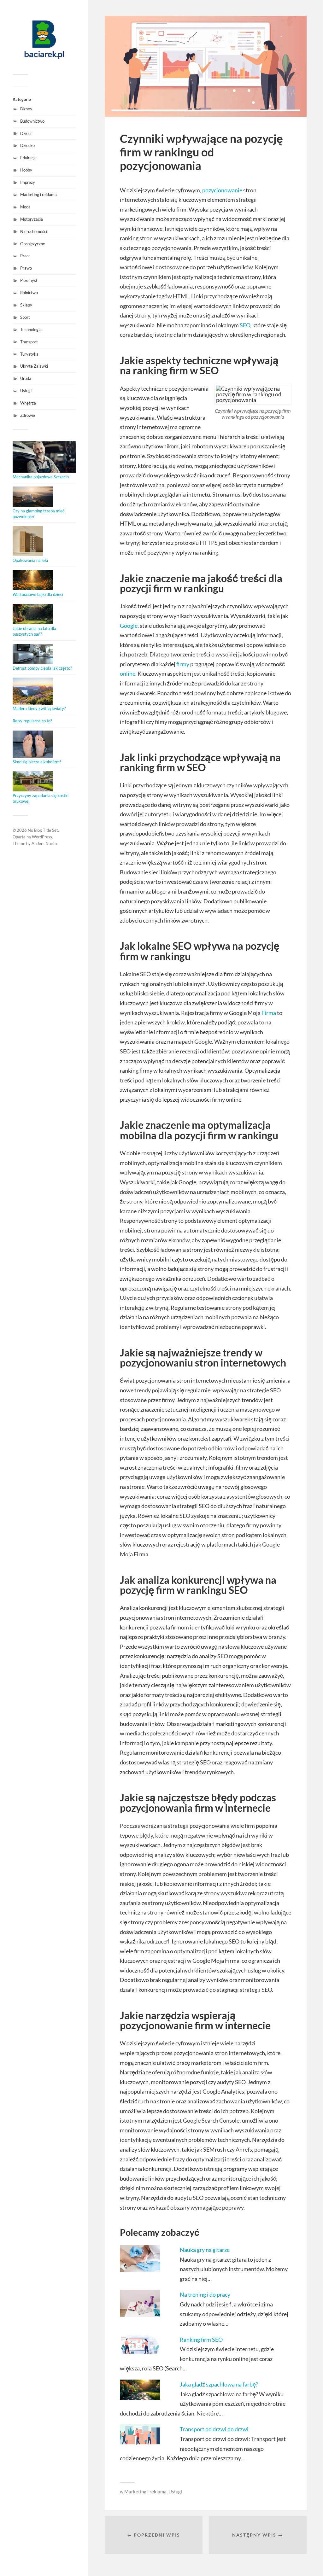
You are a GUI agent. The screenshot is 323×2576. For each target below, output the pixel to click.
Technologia (31, 329)
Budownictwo (32, 121)
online (128, 673)
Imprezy (28, 182)
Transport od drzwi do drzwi (214, 2429)
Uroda (26, 378)
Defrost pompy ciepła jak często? (42, 668)
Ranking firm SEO (202, 2340)
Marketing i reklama (38, 195)
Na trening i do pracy (205, 2294)
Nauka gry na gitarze (205, 2250)
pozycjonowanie (222, 190)
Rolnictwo (29, 293)
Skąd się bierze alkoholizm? (37, 762)
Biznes (26, 109)
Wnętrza (28, 403)
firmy (183, 664)
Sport (25, 317)
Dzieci (26, 133)
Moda (25, 207)
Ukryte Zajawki (34, 366)
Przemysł (29, 280)
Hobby (26, 170)
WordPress (42, 837)
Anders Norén (44, 843)
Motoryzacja (32, 219)
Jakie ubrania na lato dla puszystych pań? (34, 631)
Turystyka (29, 354)
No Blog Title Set (43, 830)
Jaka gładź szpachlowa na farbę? (219, 2384)
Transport (29, 342)
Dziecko (27, 145)
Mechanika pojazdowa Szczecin (41, 477)
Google (129, 626)
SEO (245, 325)
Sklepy (26, 305)
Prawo (26, 268)
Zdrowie (28, 415)
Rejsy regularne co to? (32, 721)
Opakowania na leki (30, 560)
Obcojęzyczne (33, 244)
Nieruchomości (34, 231)
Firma (269, 1013)
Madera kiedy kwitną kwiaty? (39, 708)
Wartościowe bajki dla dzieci (38, 594)
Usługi (26, 391)
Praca (25, 256)
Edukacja (28, 158)
